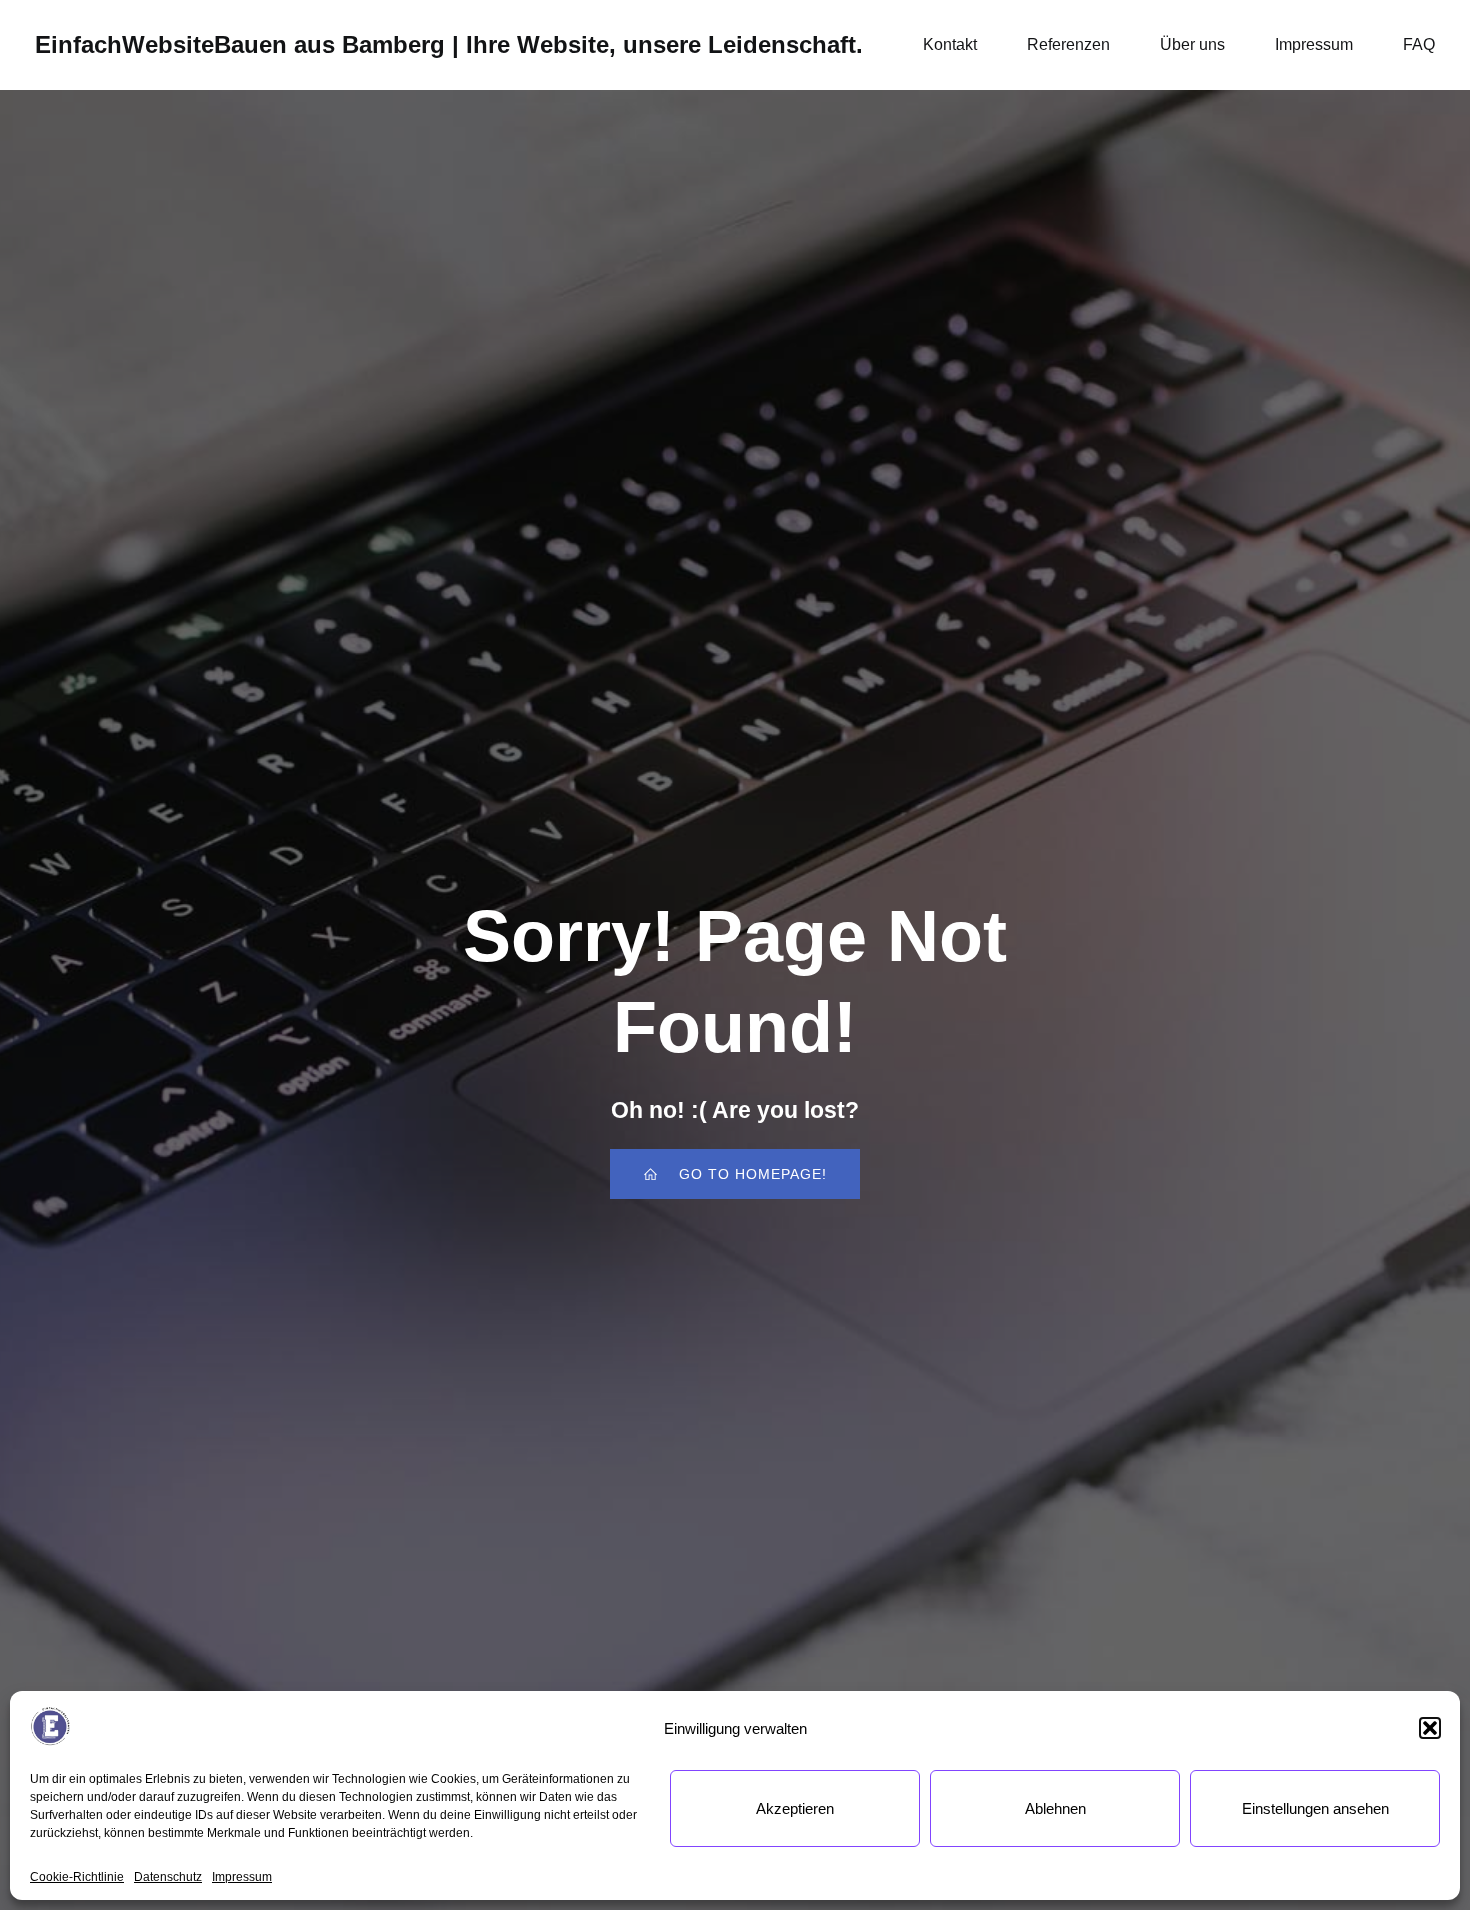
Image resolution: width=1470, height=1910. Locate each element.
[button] (1430, 1728)
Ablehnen (1055, 1808)
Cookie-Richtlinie (77, 1877)
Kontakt (950, 44)
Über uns (1192, 44)
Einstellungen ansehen (1315, 1808)
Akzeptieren (795, 1808)
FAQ (1419, 44)
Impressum (242, 1877)
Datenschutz (168, 1877)
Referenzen (1068, 44)
